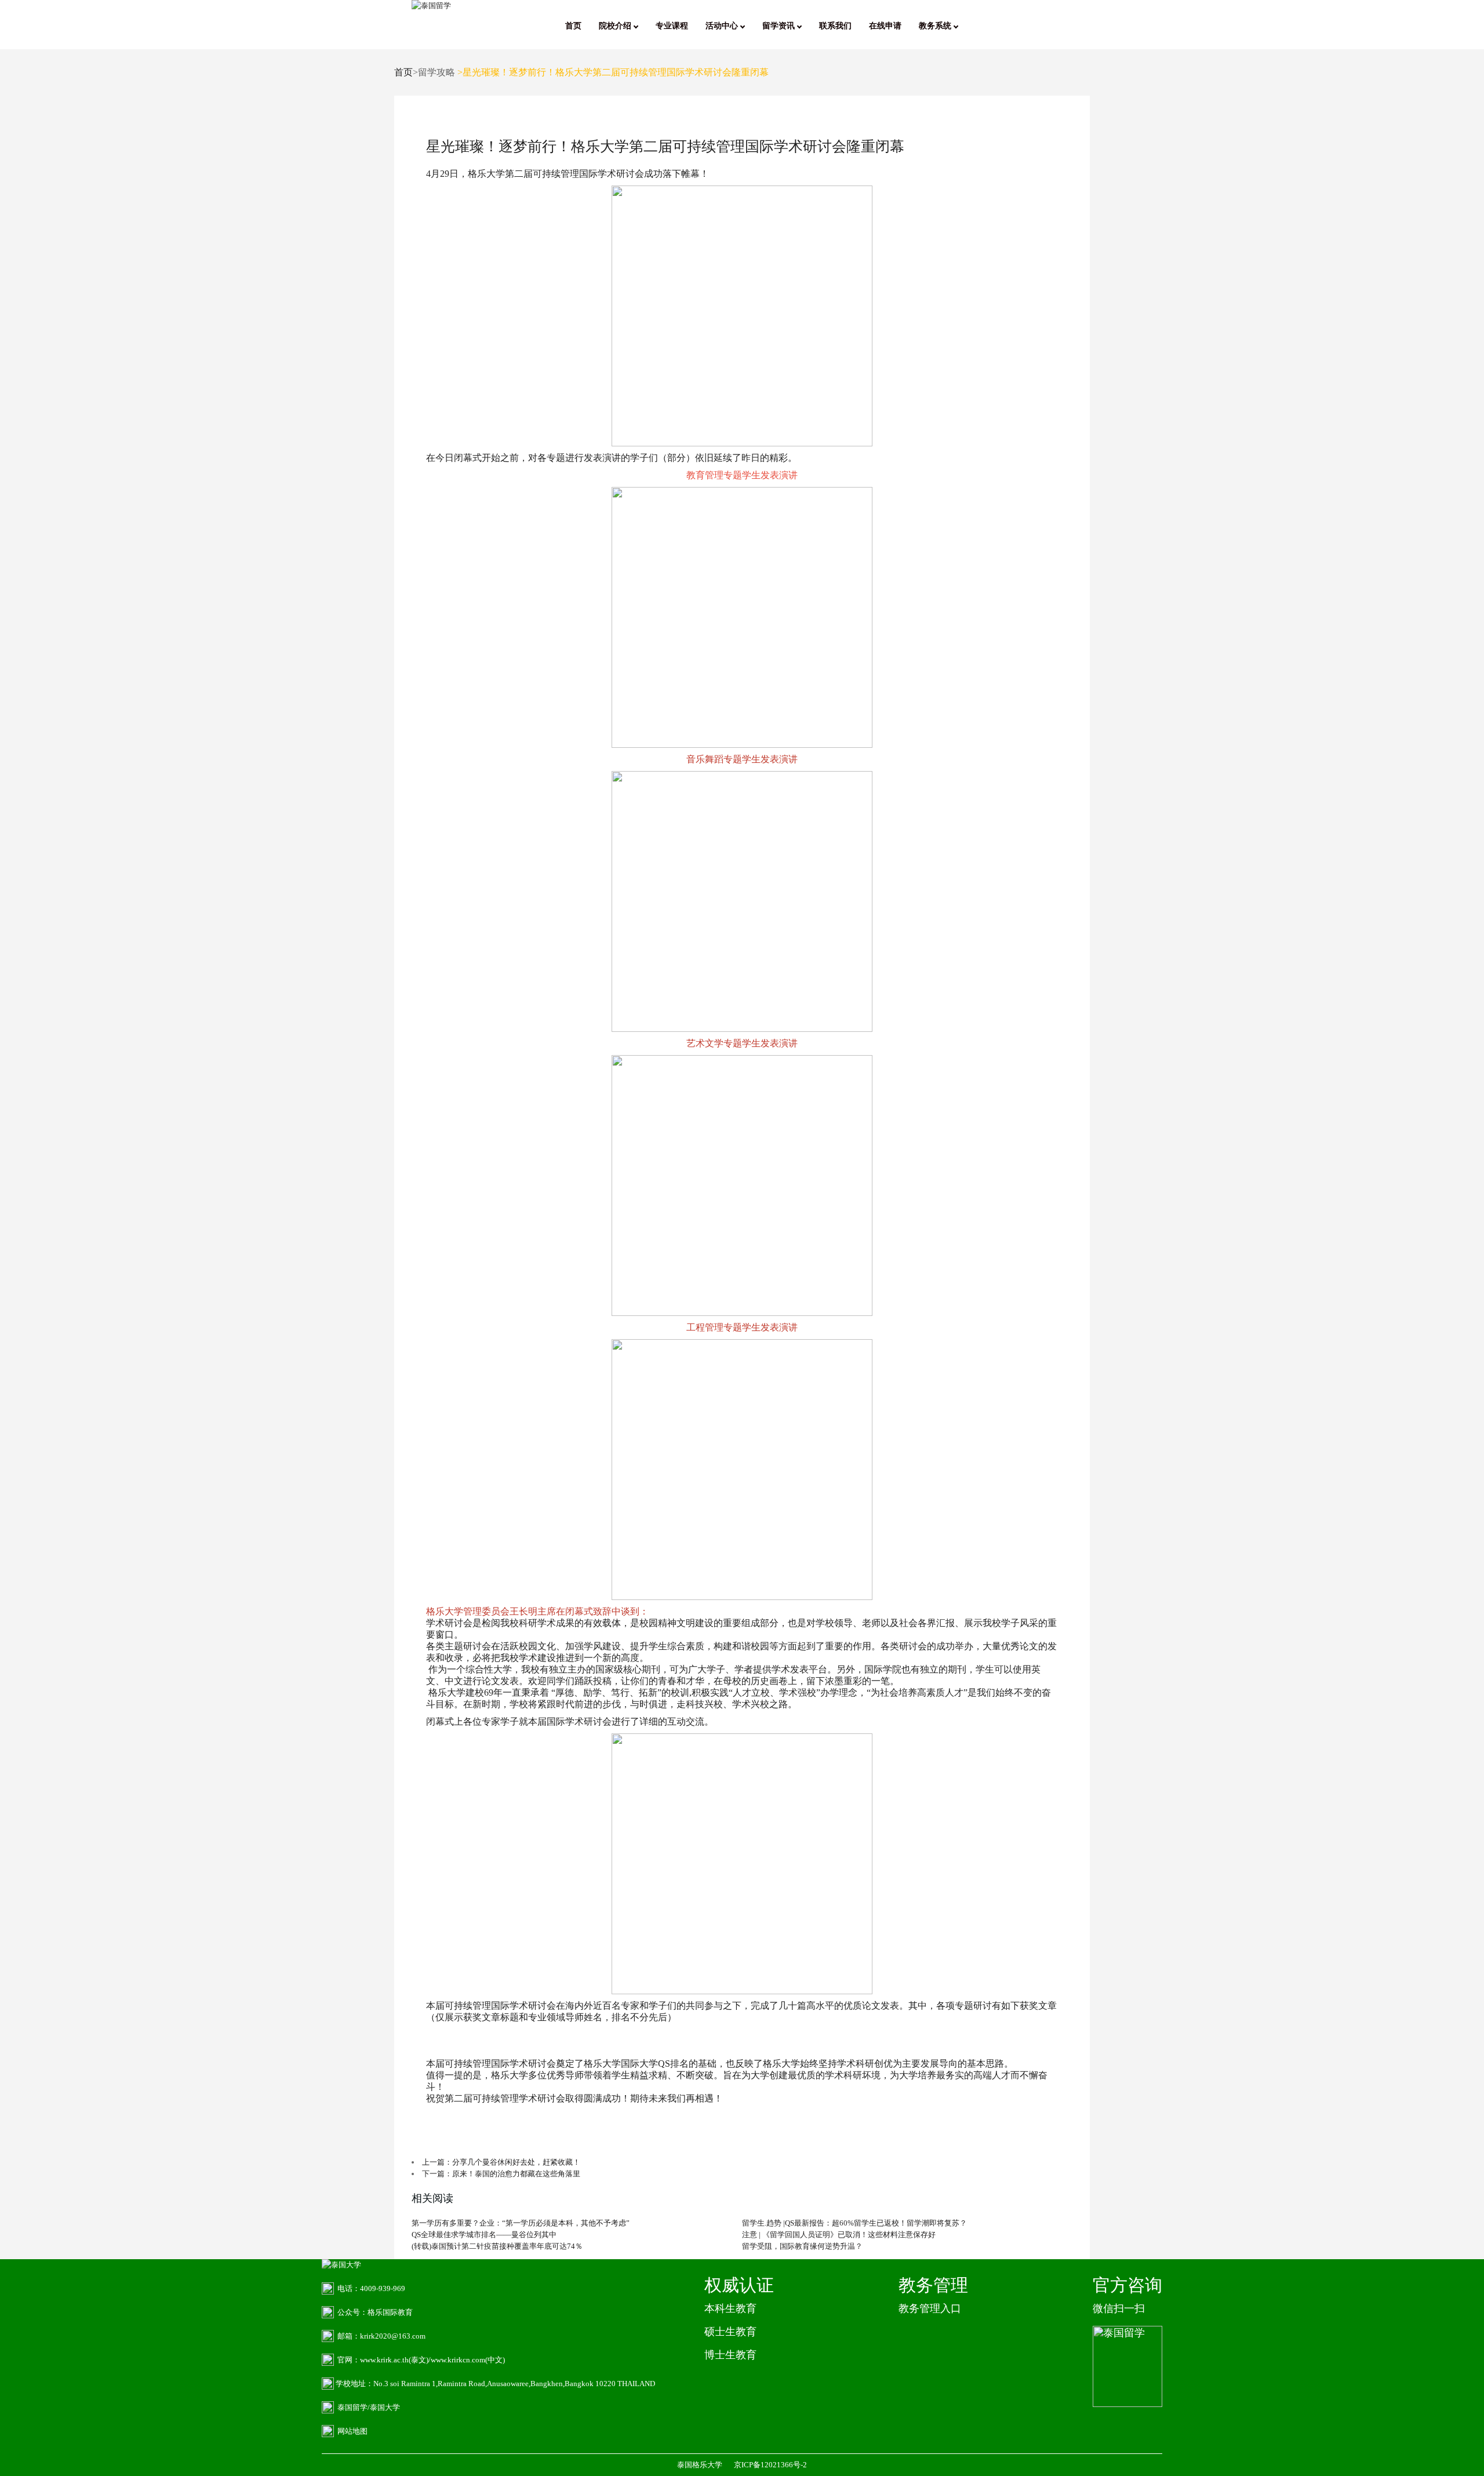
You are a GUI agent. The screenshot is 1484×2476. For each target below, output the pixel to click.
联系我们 (835, 26)
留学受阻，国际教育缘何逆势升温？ (802, 2246)
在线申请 (885, 26)
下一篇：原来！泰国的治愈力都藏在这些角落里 (501, 2174)
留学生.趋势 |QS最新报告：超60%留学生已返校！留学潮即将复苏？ (854, 2223)
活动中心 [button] (723, 26)
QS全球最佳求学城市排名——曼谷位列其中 (484, 2235)
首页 (573, 26)
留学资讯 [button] (780, 26)
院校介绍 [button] (616, 26)
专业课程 (672, 26)
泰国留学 (352, 2407)
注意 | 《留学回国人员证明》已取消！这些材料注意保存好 (839, 2235)
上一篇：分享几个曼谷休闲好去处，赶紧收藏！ (501, 2162)
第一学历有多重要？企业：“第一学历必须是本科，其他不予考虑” (521, 2223)
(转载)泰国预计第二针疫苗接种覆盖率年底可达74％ (497, 2246)
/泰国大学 (384, 2407)
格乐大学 (486, 174)
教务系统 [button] (936, 26)
